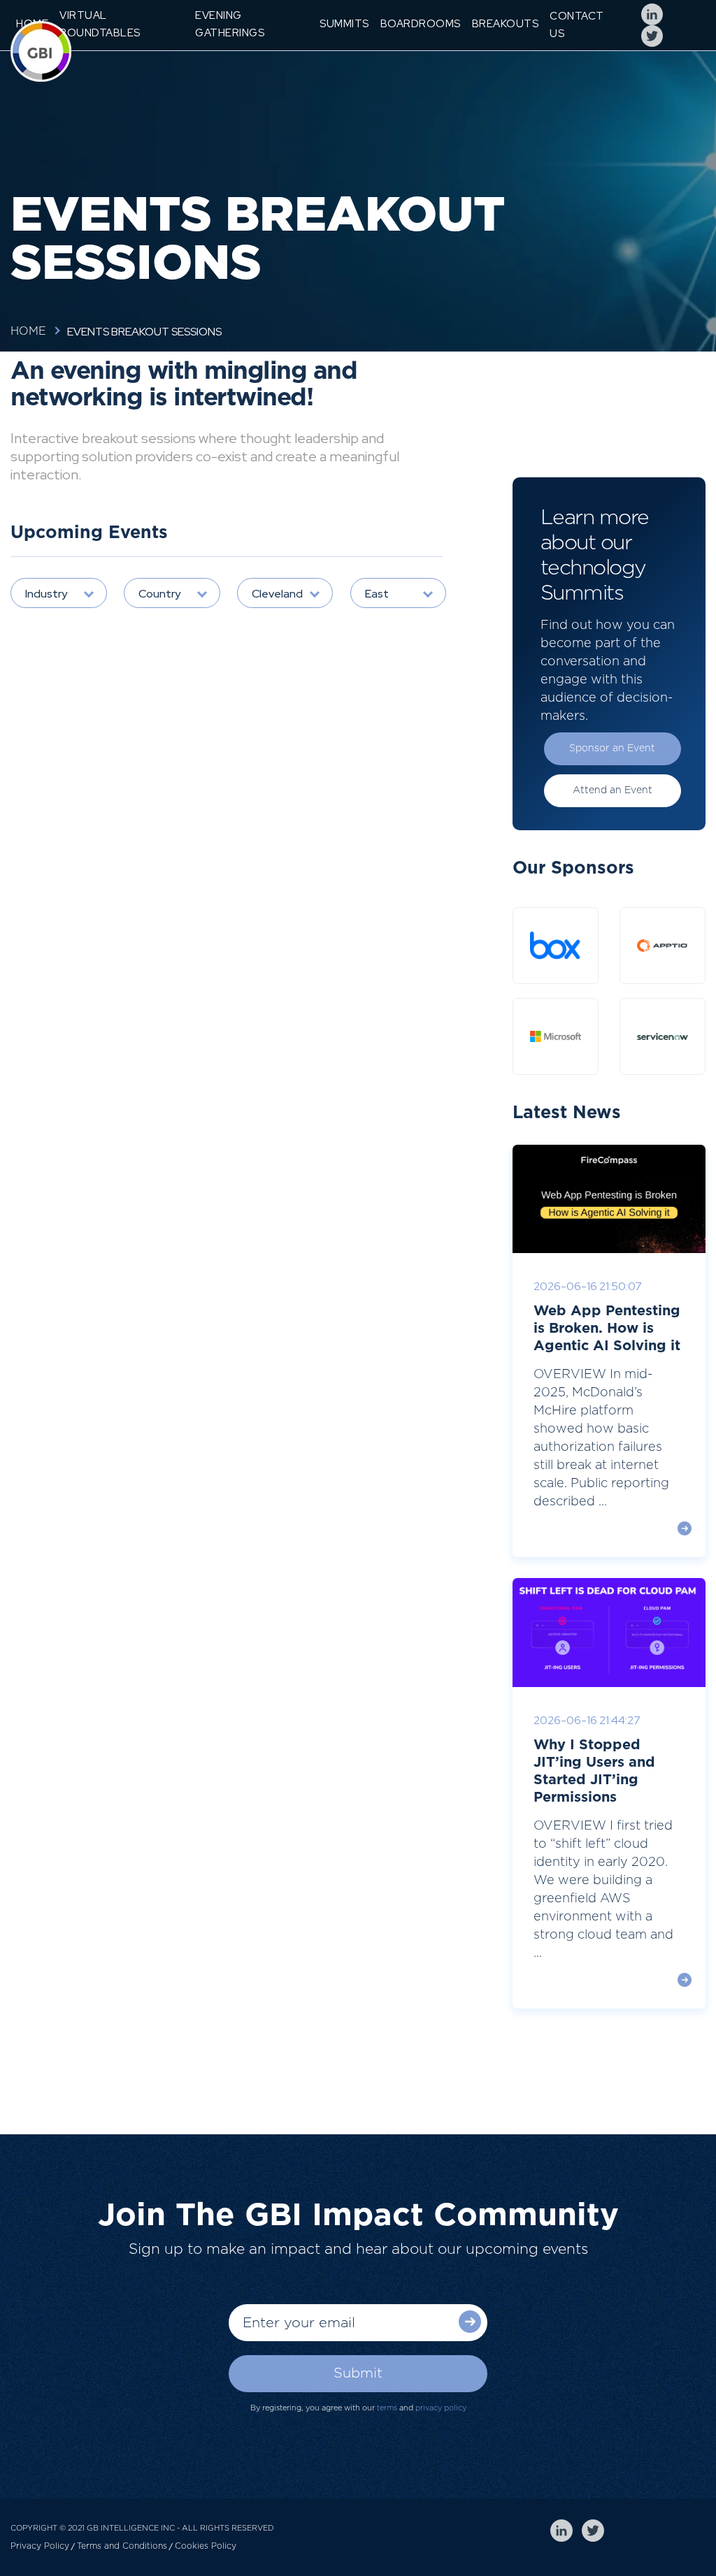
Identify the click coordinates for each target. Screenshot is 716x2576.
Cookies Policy (206, 2546)
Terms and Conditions (122, 2546)
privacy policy (441, 2408)
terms (387, 2408)
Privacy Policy (40, 2546)
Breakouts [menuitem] (506, 24)
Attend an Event (613, 790)
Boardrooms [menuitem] (421, 24)
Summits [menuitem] (344, 24)
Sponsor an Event (612, 748)
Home (28, 331)
